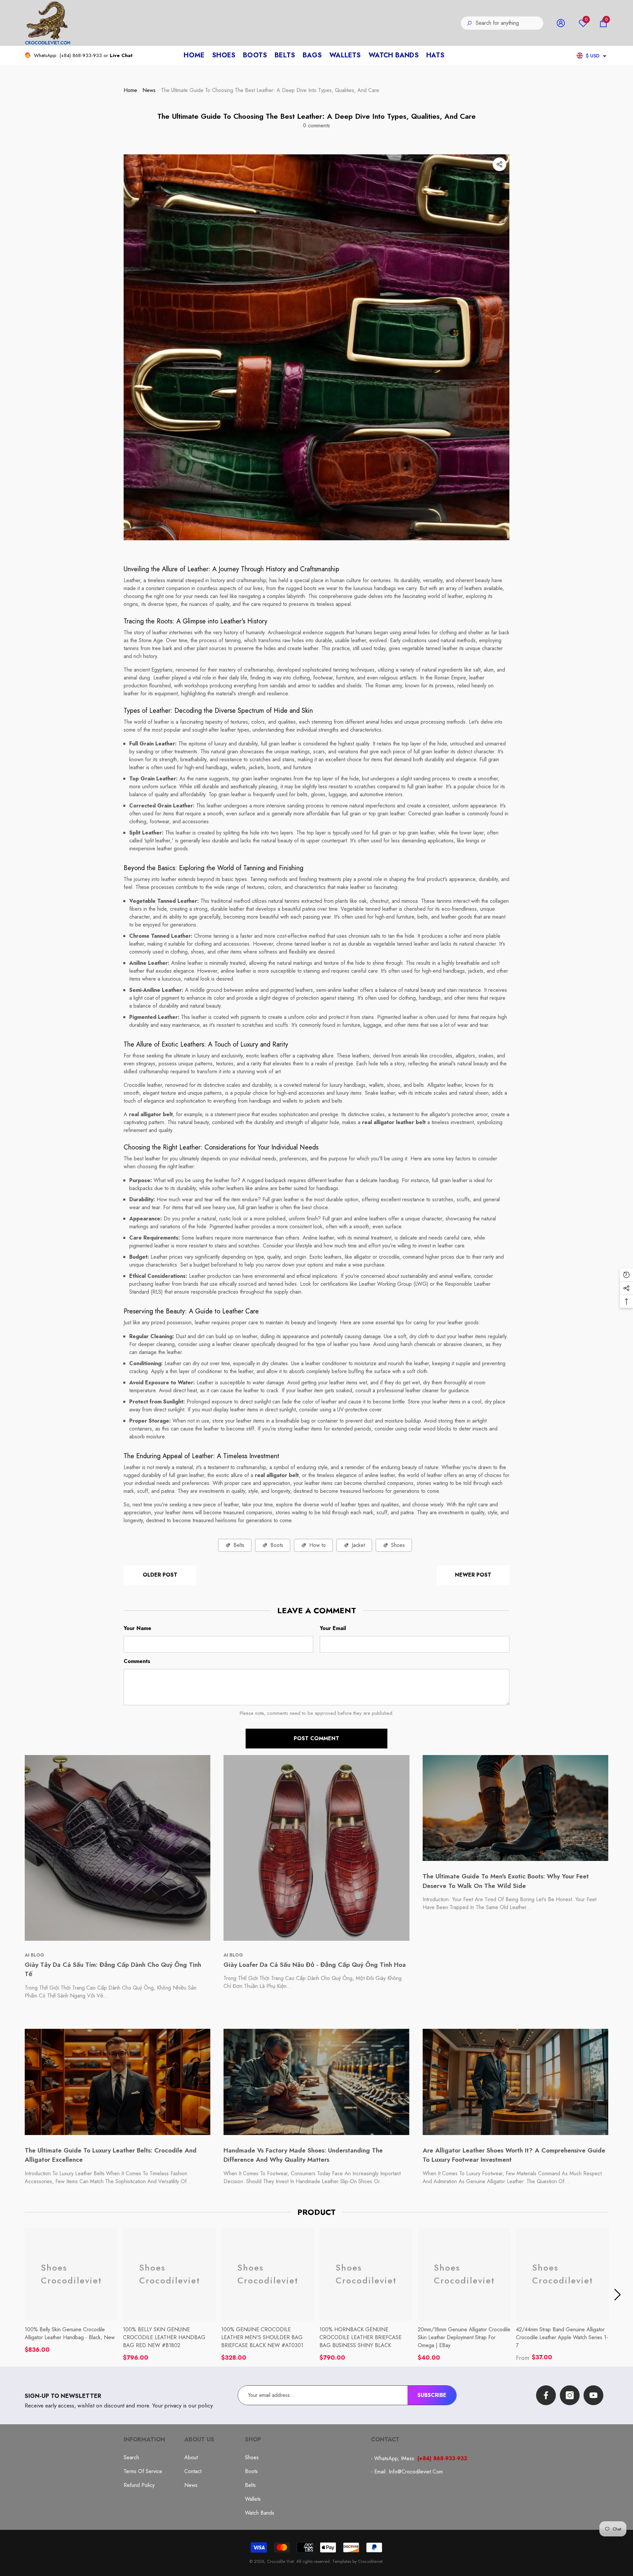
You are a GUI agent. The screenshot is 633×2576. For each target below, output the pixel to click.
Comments (137, 1661)
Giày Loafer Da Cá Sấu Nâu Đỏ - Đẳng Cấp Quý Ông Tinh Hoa (315, 1965)
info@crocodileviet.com (416, 2472)
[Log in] (561, 23)
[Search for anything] (502, 23)
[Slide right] (618, 2295)
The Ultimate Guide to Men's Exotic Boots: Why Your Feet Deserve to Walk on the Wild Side (506, 1881)
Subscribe (432, 2395)
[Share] (499, 164)
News (149, 90)
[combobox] (510, 23)
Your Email (333, 1628)
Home (130, 90)
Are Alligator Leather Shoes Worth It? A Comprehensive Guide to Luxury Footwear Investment (514, 2155)
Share (499, 164)
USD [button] (593, 56)
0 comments (316, 126)
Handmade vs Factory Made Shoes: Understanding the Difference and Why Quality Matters (303, 2155)
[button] (603, 23)
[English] (580, 56)
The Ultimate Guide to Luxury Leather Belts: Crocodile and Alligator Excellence (111, 2155)
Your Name (137, 1628)
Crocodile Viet (280, 2561)
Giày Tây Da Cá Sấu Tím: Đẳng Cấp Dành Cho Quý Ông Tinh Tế (113, 1969)
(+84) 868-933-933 (81, 55)
